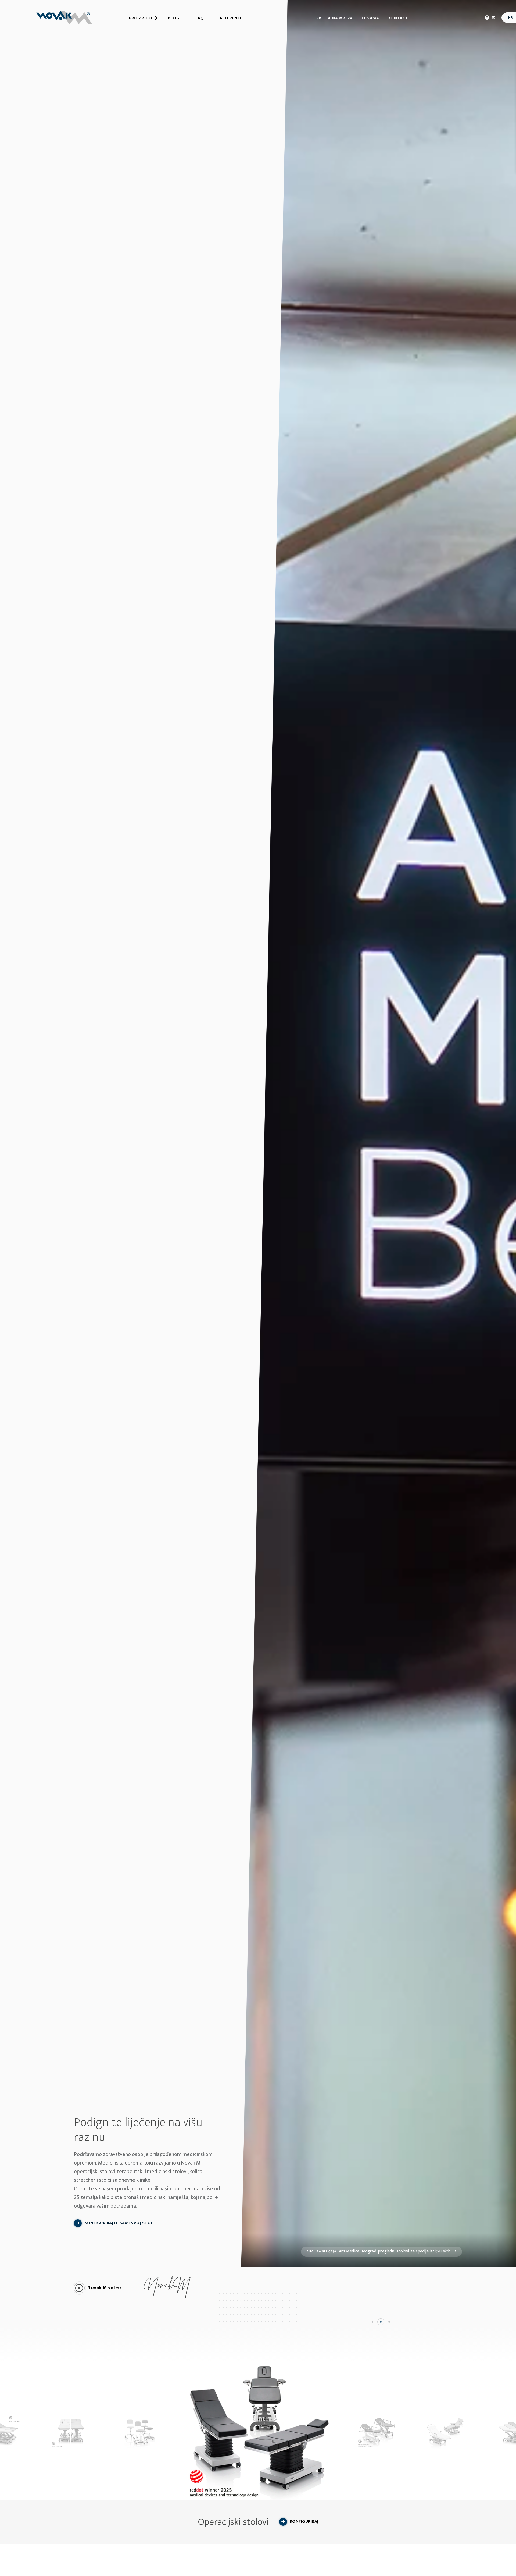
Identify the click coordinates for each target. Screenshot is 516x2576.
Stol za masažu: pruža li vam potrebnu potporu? (379, 2251)
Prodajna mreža (335, 18)
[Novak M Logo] (64, 17)
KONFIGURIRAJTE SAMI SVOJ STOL (119, 2223)
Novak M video (104, 2288)
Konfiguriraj (304, 2522)
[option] (258, 2431)
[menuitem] (140, 18)
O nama (371, 18)
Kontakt (398, 18)
